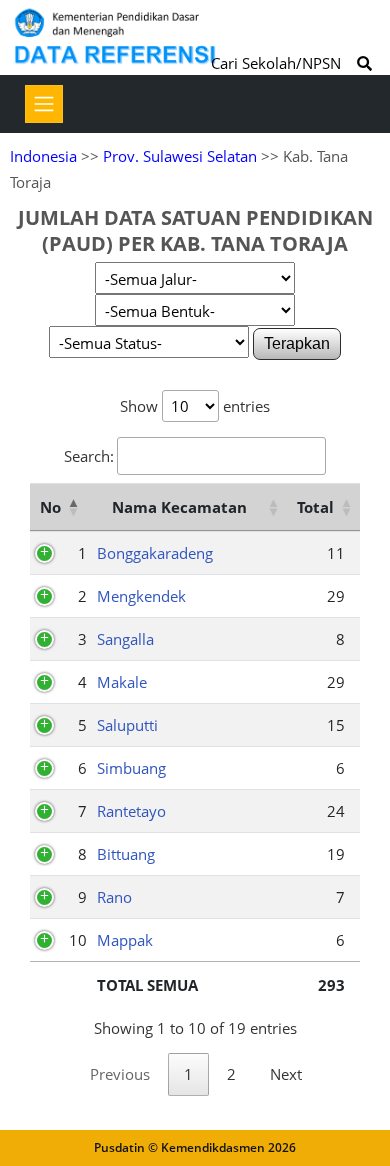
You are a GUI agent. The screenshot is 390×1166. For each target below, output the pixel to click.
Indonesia (43, 156)
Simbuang (131, 768)
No (50, 507)
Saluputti (127, 725)
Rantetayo (131, 811)
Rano (114, 897)
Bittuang (126, 854)
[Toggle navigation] (44, 104)
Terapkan (297, 343)
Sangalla (125, 639)
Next (286, 1074)
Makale (122, 682)
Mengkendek (141, 596)
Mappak (125, 940)
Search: (89, 456)
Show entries (195, 406)
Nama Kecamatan (179, 507)
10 (78, 940)
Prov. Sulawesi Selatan (180, 156)
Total (315, 507)
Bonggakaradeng (155, 553)
